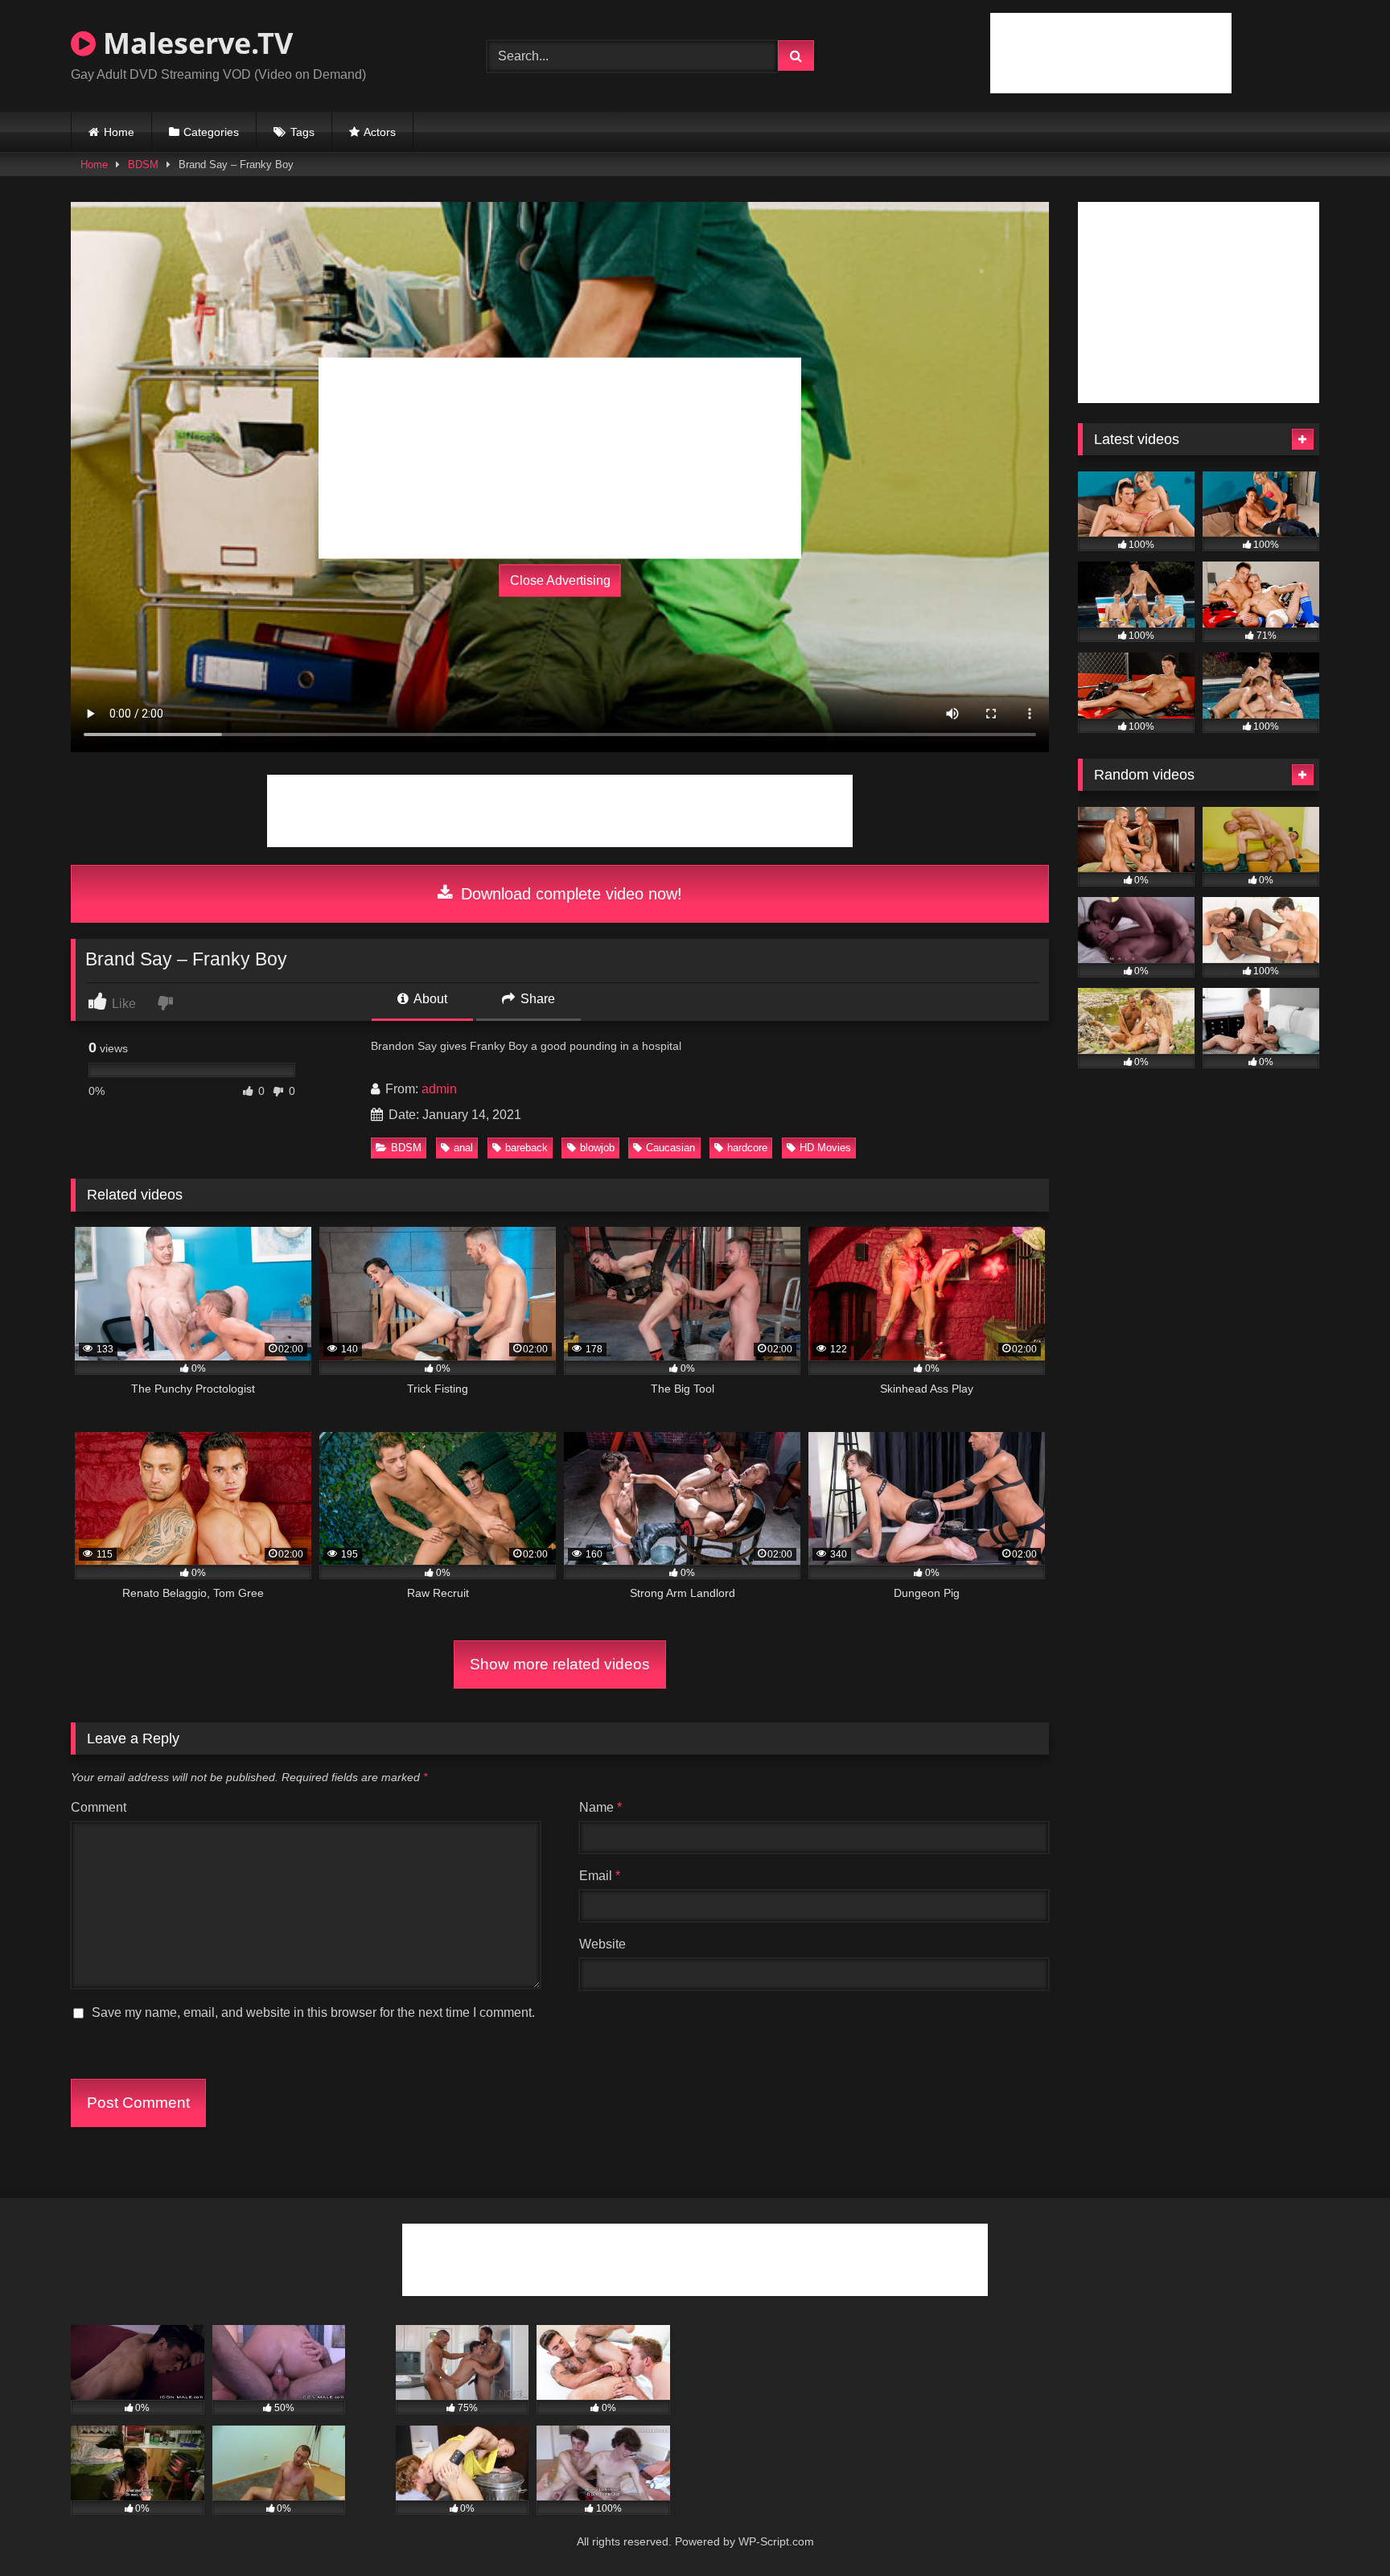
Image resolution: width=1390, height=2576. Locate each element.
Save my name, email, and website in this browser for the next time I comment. (313, 2012)
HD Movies (825, 1148)
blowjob (597, 1148)
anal (463, 1148)
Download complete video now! (569, 894)
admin (439, 1089)
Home (119, 132)
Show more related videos (560, 1664)
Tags (302, 132)
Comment (99, 1807)
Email (600, 1876)
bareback (526, 1148)
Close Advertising (560, 580)
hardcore (747, 1148)
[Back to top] (1340, 2528)
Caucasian (670, 1148)
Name (600, 1807)
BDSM (143, 165)
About (429, 999)
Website (602, 1944)
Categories (211, 132)
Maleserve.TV (194, 43)
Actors (380, 132)
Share (536, 999)
